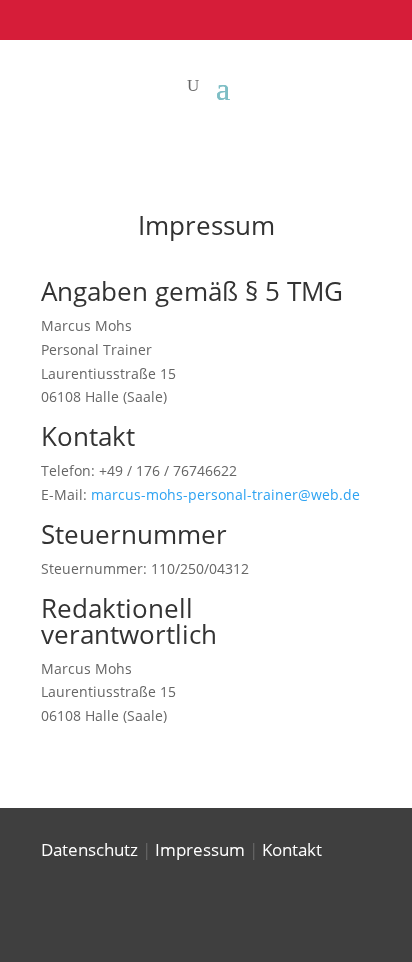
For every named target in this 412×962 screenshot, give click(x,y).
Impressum (200, 849)
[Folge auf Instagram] (356, 16)
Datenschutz (89, 849)
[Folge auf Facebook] (316, 16)
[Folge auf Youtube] (396, 16)
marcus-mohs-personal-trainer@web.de (225, 494)
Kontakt (292, 849)
